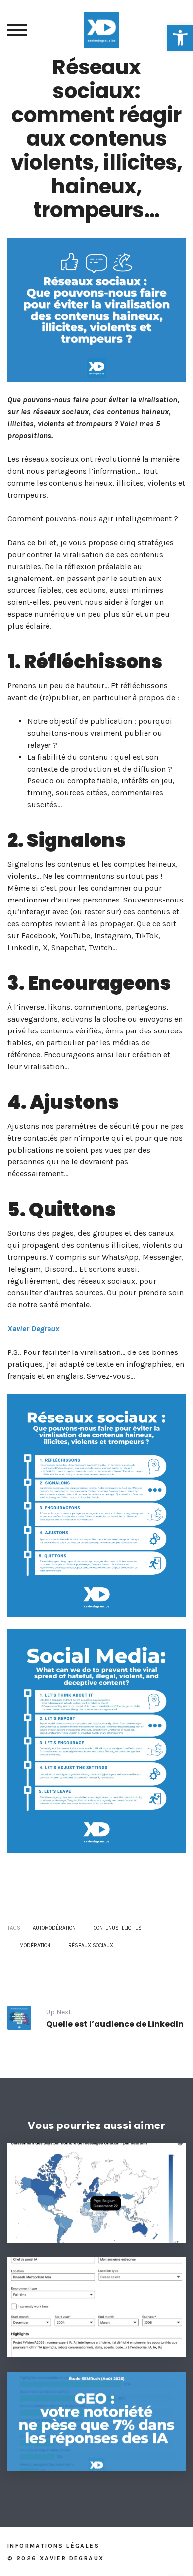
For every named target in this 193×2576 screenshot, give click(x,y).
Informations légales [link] (53, 2546)
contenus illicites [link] (118, 1928)
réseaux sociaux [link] (91, 1946)
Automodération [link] (54, 1928)
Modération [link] (35, 1946)
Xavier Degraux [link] (33, 1328)
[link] (180, 38)
